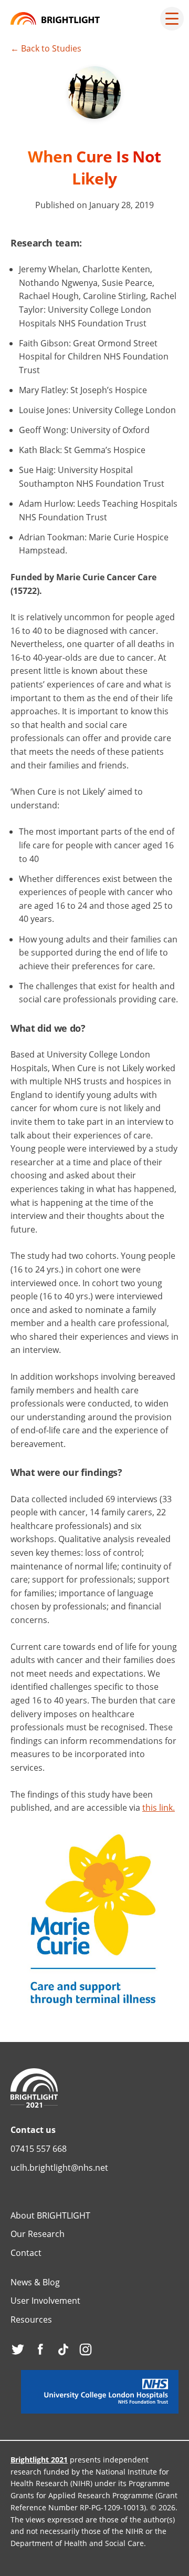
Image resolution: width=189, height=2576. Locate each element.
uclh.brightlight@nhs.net (59, 2168)
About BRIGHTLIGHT (50, 2215)
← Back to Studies (46, 48)
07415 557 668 (39, 2149)
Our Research (38, 2234)
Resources (31, 2320)
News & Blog (35, 2282)
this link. (159, 1808)
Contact (26, 2253)
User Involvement (45, 2301)
